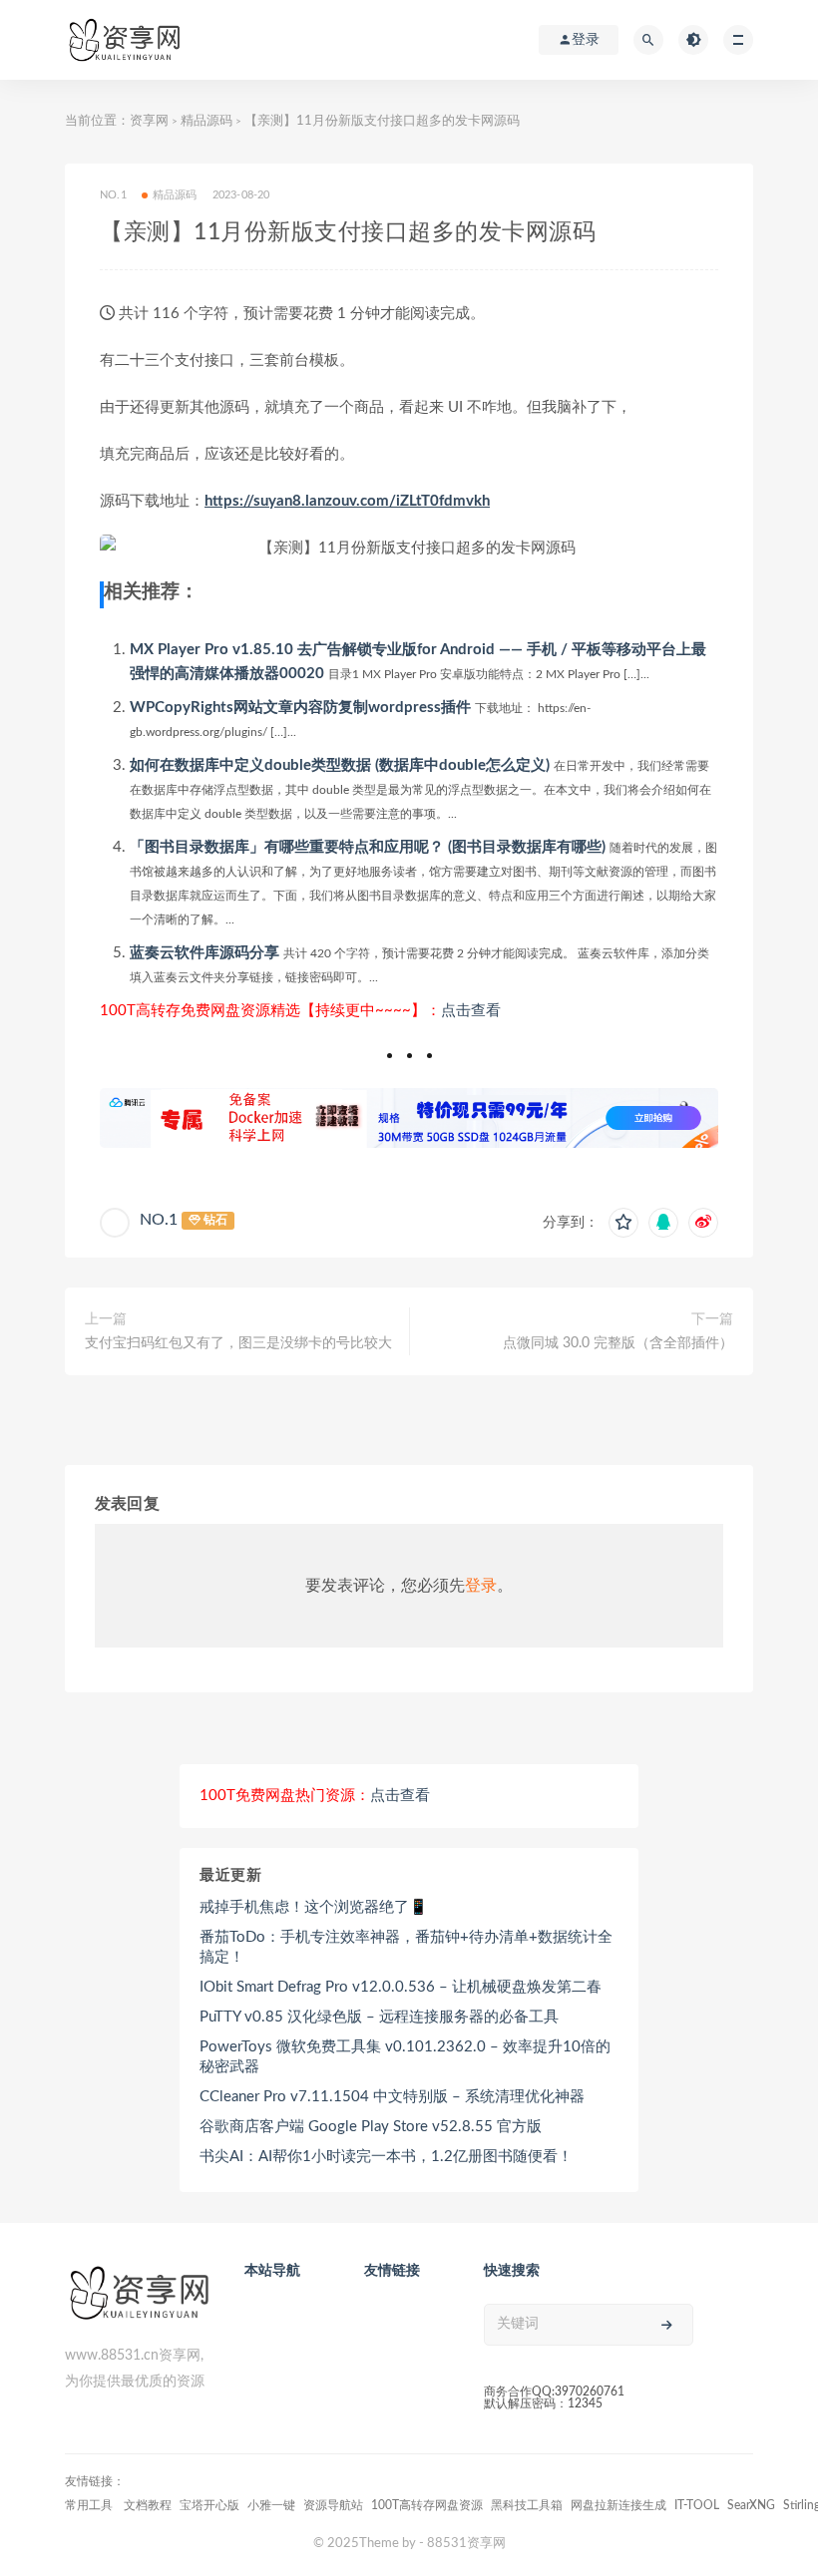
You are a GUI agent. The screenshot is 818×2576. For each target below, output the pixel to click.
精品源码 (206, 121)
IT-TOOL (697, 2505)
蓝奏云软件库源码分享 (204, 953)
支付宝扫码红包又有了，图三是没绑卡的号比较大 (238, 1343)
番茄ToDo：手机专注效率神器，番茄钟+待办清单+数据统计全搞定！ (406, 1947)
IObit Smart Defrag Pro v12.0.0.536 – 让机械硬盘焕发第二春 (401, 1987)
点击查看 (471, 1011)
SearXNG (751, 2505)
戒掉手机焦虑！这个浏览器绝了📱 (314, 1907)
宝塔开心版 (209, 2505)
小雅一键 (271, 2505)
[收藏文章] (623, 1223)
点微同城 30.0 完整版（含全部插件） (618, 1343)
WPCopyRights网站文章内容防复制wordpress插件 (300, 708)
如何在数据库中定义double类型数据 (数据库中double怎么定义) (340, 765)
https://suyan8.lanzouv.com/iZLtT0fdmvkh (347, 501)
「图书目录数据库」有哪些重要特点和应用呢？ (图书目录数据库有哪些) (368, 847)
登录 (481, 1586)
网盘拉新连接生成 (618, 2505)
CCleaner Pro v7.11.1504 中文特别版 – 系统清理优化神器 (392, 2097)
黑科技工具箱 (527, 2505)
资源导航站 (333, 2505)
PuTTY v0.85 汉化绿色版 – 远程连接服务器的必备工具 (379, 2017)
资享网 (149, 121)
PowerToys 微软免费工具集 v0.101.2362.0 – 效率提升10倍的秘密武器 (405, 2057)
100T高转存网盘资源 (427, 2505)
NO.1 (159, 1220)
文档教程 (148, 2505)
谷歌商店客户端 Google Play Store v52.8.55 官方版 (371, 2127)
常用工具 (90, 2505)
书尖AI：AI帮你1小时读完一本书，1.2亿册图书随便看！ (386, 2157)
